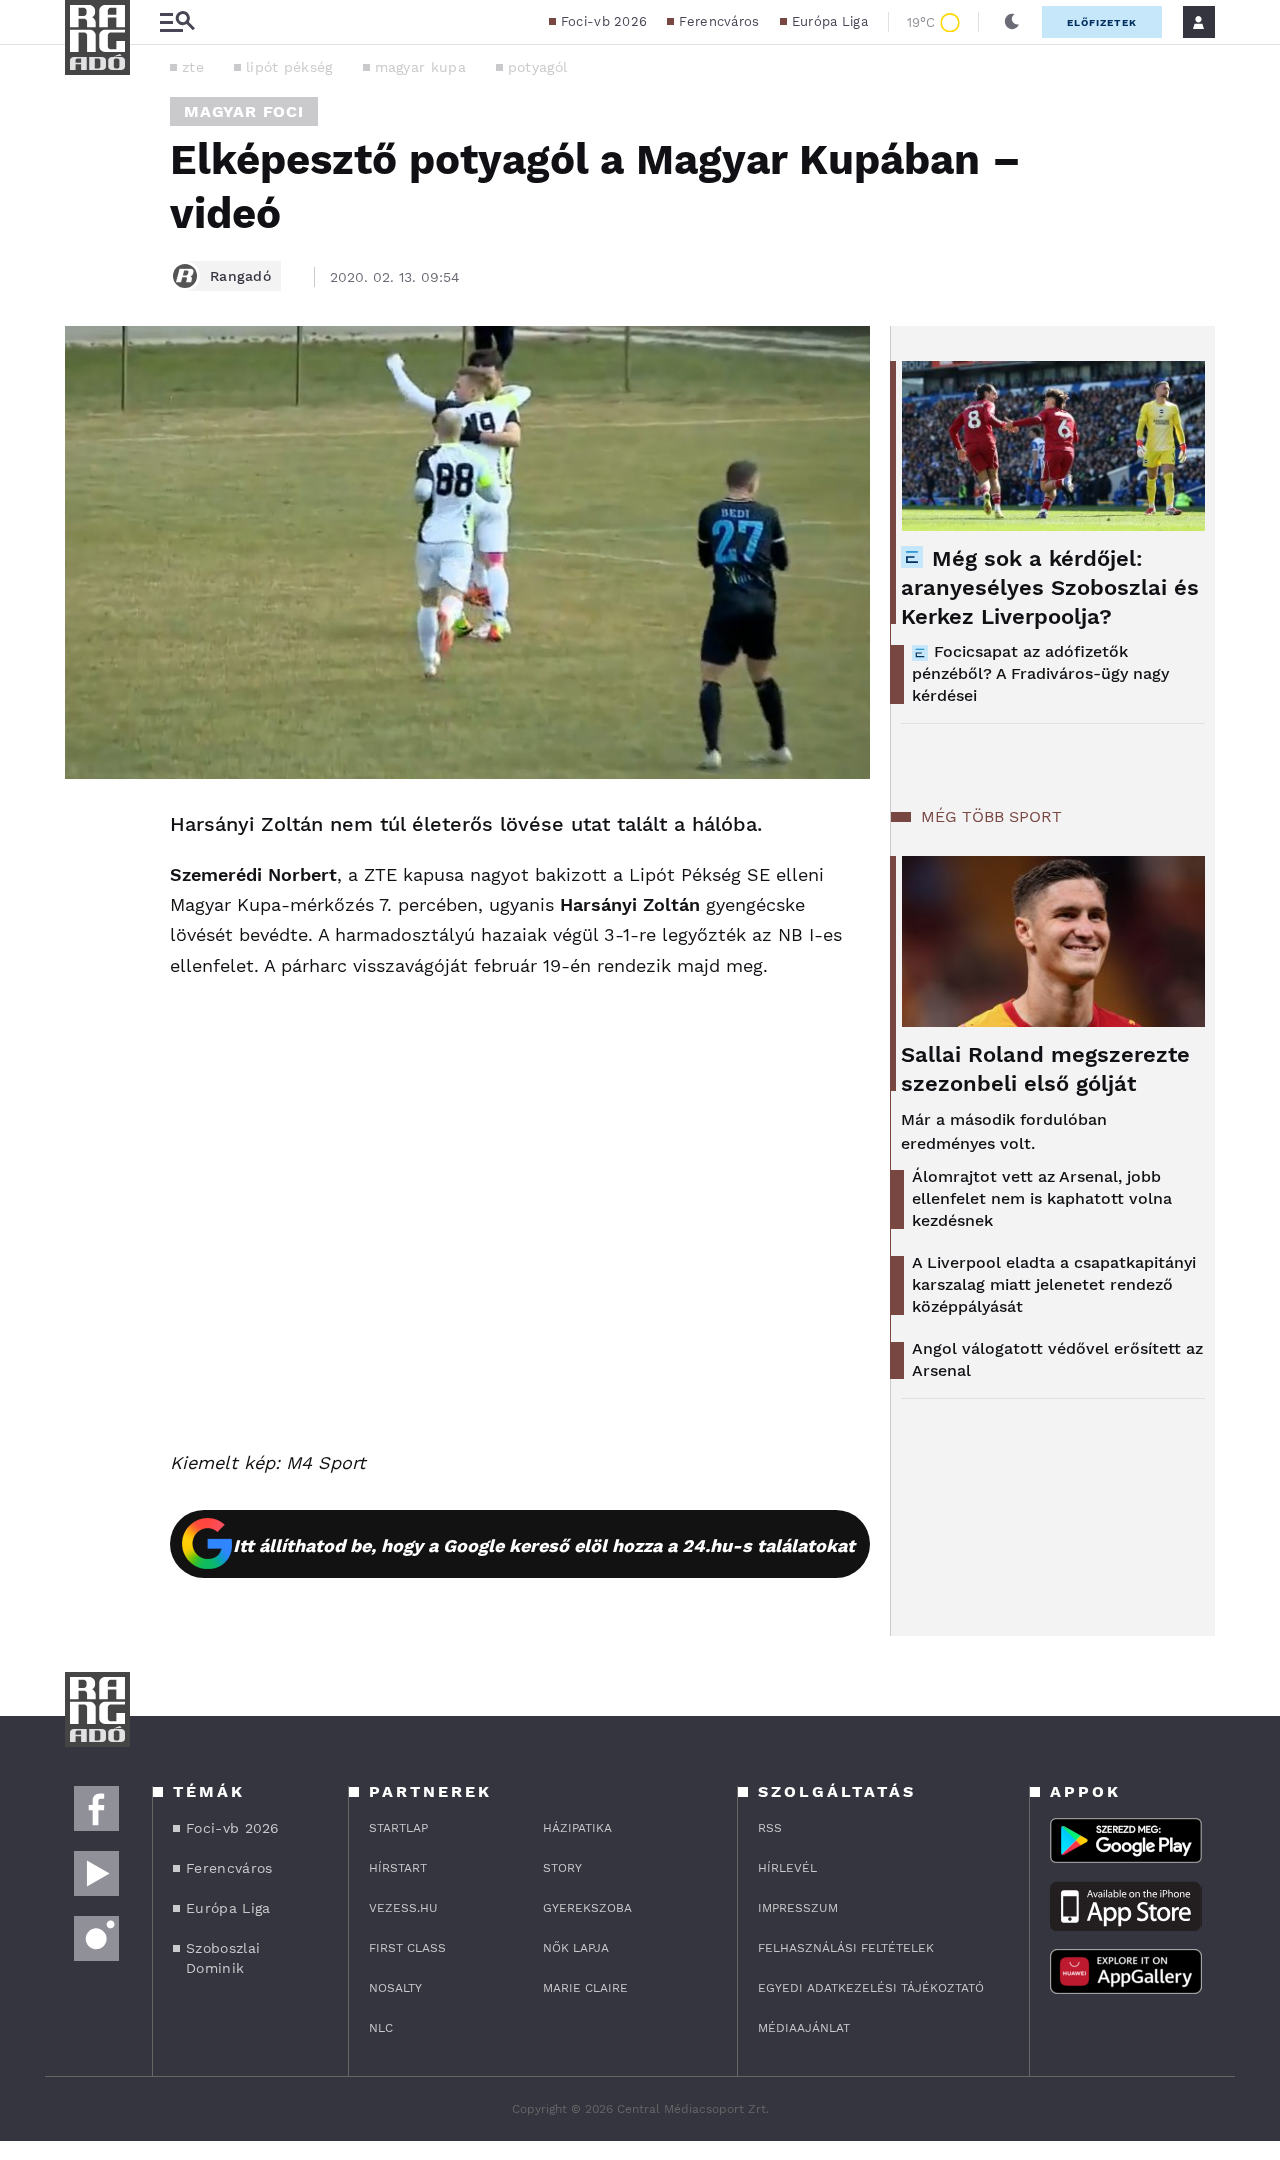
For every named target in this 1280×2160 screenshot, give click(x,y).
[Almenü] (177, 22)
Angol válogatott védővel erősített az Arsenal (1057, 1359)
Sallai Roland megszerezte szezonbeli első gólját (1045, 1069)
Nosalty (395, 1988)
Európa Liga (830, 21)
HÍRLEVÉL (787, 1868)
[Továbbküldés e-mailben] (87, 885)
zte (193, 67)
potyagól (537, 67)
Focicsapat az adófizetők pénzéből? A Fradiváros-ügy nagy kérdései (1040, 673)
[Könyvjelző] (87, 944)
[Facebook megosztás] (87, 831)
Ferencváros (719, 21)
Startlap (398, 1828)
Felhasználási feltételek (846, 1948)
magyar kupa (420, 67)
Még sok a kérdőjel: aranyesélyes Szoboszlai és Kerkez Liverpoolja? (1050, 587)
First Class (407, 1948)
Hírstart (398, 1868)
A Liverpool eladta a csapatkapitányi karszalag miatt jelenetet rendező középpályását (1054, 1284)
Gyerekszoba (587, 1908)
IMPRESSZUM (798, 1908)
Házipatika (577, 1828)
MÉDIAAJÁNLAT (804, 2028)
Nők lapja (576, 1948)
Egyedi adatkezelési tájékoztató (871, 1988)
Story (562, 1868)
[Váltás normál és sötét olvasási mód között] (1012, 22)
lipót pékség (289, 67)
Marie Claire (585, 1988)
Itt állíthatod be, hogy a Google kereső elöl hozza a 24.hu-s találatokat (544, 1545)
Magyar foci (244, 111)
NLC (381, 2028)
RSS (770, 1828)
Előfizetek (1102, 22)
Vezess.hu (403, 1908)
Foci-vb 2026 (604, 21)
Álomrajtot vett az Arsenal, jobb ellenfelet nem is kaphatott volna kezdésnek (1042, 1198)
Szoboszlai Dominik (223, 1958)
